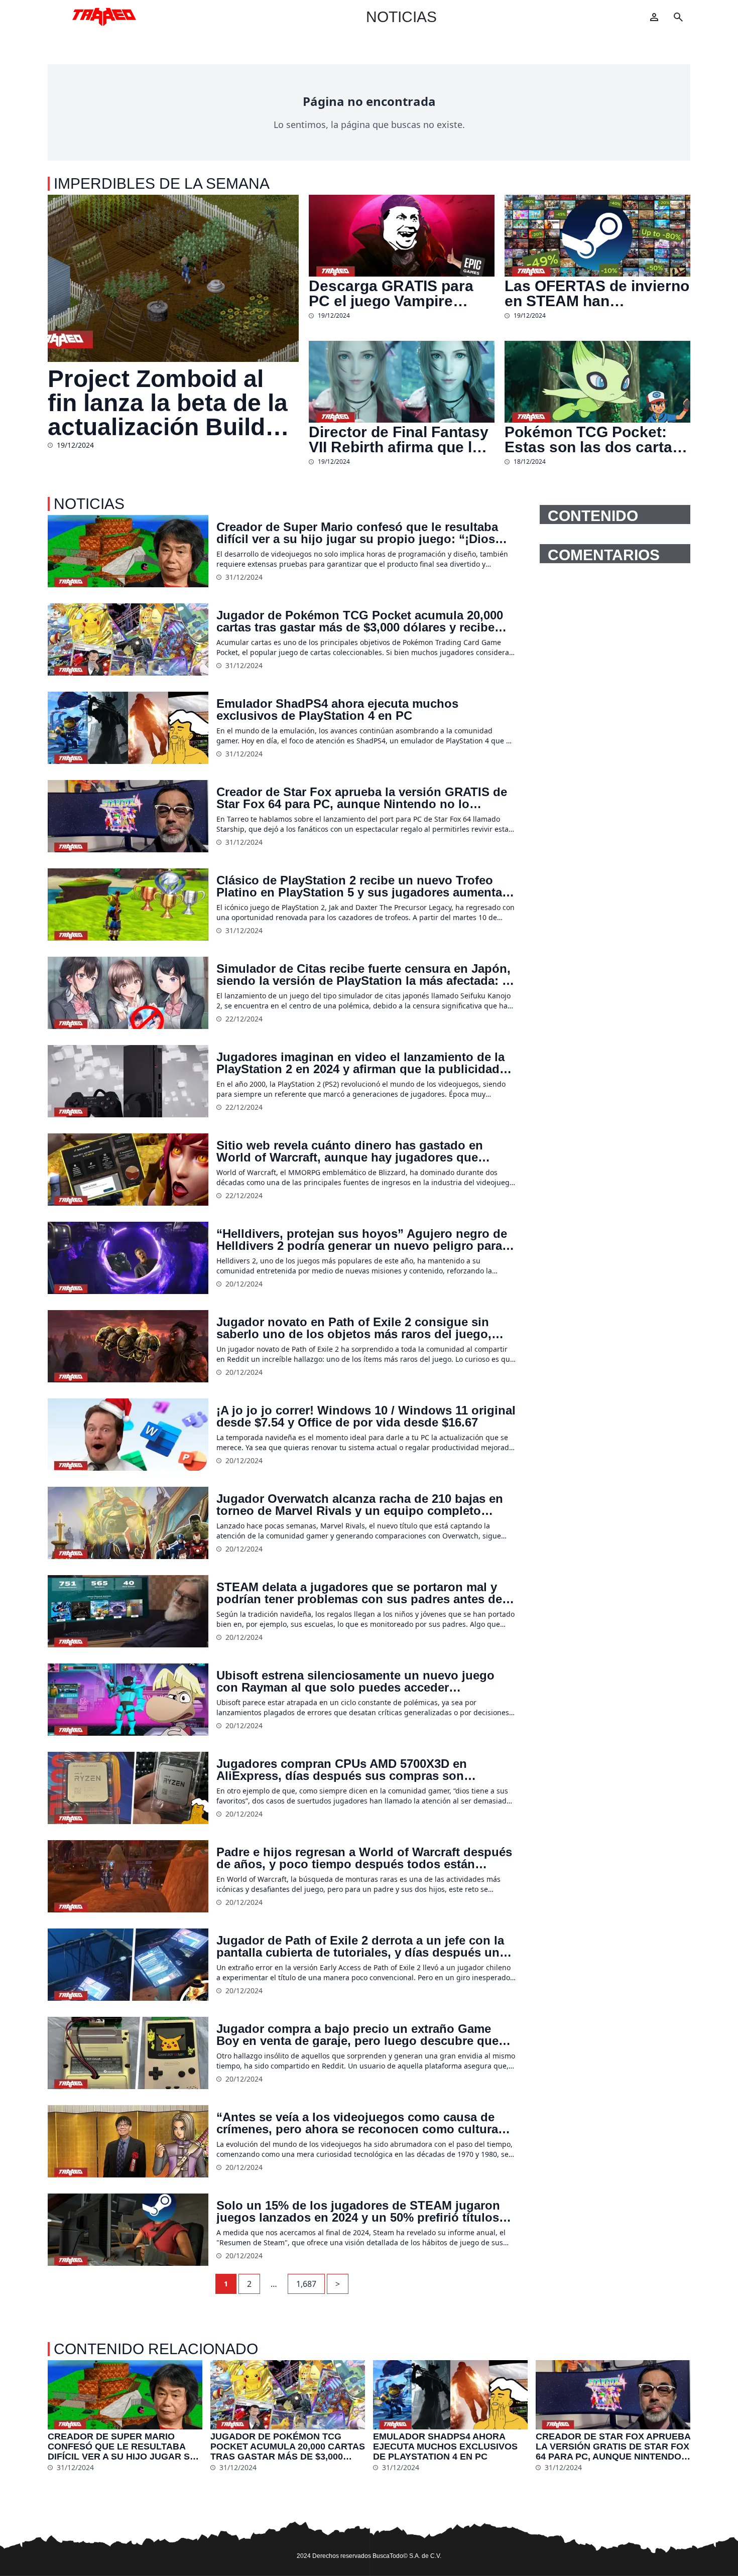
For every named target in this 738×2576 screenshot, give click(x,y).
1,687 (306, 2284)
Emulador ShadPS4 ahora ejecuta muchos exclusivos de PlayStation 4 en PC (337, 710)
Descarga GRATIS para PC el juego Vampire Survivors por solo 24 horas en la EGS (391, 294)
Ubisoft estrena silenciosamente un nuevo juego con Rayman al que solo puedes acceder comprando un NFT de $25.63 (355, 1682)
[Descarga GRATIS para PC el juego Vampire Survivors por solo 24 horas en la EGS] (402, 236)
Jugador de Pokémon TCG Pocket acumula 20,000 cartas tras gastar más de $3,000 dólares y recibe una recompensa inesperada (360, 621)
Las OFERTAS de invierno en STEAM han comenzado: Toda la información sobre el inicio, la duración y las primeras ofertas (597, 294)
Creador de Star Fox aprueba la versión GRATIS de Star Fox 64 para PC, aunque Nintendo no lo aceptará (362, 798)
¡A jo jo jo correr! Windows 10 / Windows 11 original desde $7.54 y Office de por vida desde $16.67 (366, 1416)
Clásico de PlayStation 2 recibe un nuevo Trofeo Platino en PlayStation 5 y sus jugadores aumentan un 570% (363, 886)
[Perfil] (654, 17)
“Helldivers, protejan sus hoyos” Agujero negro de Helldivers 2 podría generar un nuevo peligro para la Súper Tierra (366, 1240)
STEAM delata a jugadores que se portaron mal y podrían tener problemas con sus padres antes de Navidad (359, 1593)
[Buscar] (678, 17)
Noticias (401, 17)
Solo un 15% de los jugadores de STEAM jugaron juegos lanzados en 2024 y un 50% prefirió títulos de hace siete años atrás (358, 2212)
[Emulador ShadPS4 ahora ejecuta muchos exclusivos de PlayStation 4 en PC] (128, 728)
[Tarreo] (104, 17)
